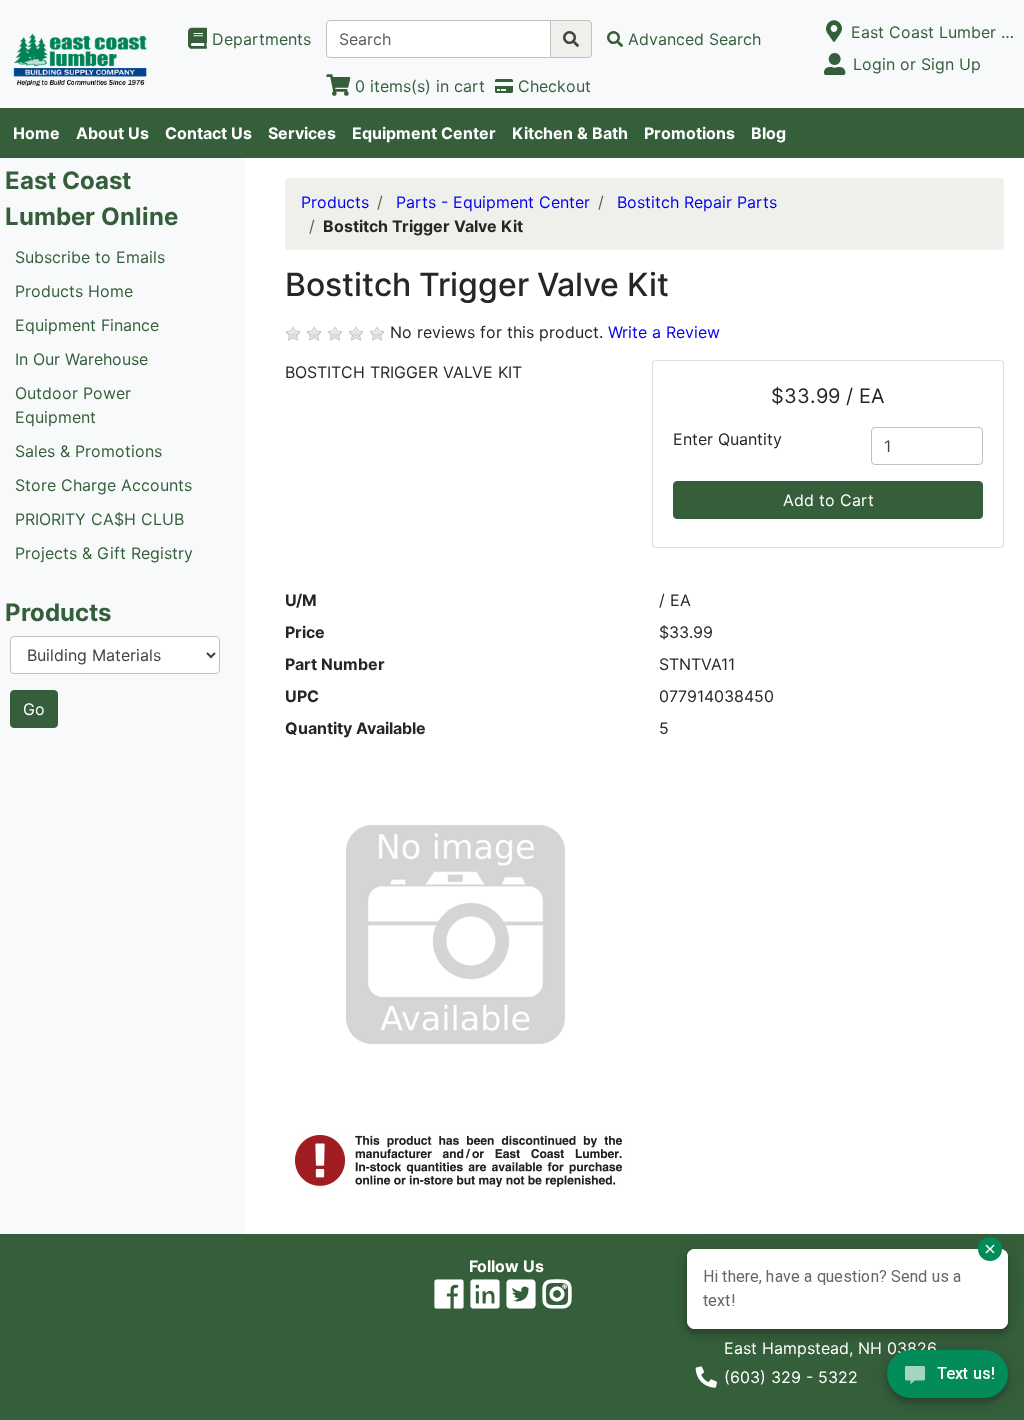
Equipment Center (424, 133)
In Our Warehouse (81, 359)
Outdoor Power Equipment (73, 405)
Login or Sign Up (917, 64)
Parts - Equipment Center (493, 202)
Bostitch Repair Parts (697, 202)
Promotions (689, 133)
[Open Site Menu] (834, 32)
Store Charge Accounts (103, 485)
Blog (768, 133)
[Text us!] (947, 1379)
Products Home (74, 291)
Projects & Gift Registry (104, 553)
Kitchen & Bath (570, 133)
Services (302, 133)
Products (335, 202)
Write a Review (664, 332)
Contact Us (208, 133)
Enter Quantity (727, 439)
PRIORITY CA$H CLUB (99, 519)
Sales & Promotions (88, 451)
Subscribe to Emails (90, 257)
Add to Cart (828, 500)
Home (36, 133)
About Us (112, 133)
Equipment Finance (87, 325)
